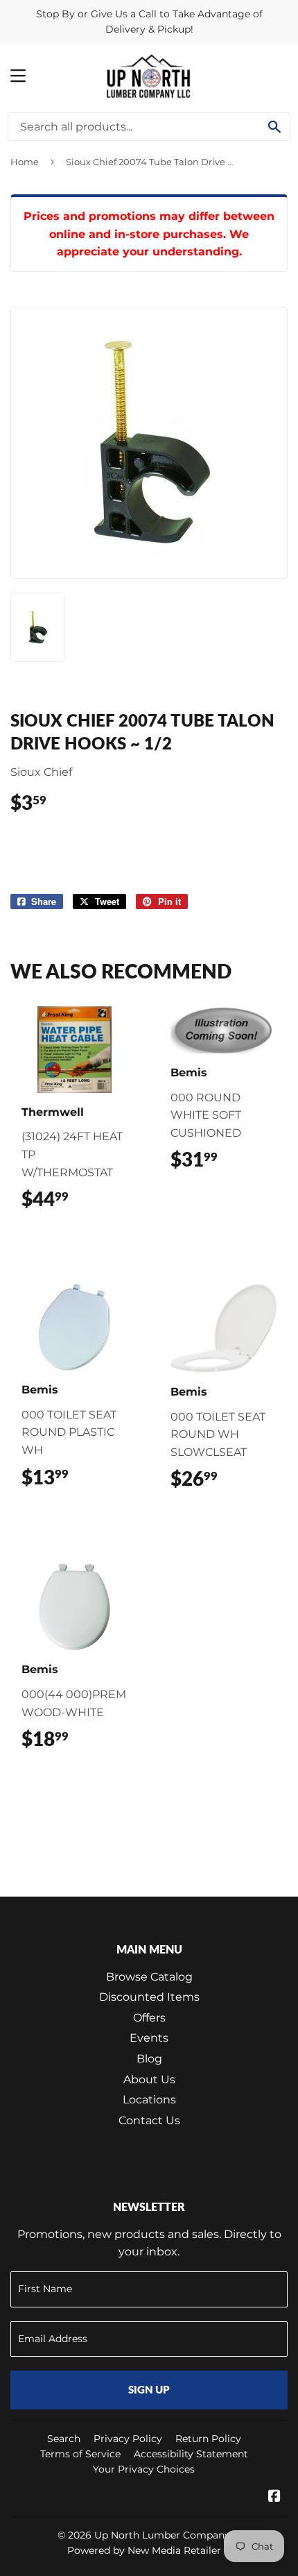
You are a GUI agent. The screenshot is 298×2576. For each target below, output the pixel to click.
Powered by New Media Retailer (144, 2550)
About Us (149, 2079)
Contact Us (149, 2120)
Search (64, 2439)
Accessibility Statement (191, 2454)
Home (25, 162)
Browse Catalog (149, 1977)
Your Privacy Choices (144, 2469)
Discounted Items (149, 1997)
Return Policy (208, 2439)
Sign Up (149, 2389)
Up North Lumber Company (162, 2535)
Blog (149, 2059)
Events (149, 2038)
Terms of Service (80, 2454)
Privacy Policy (128, 2439)
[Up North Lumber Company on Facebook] (274, 2497)
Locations (149, 2100)
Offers (149, 2018)
